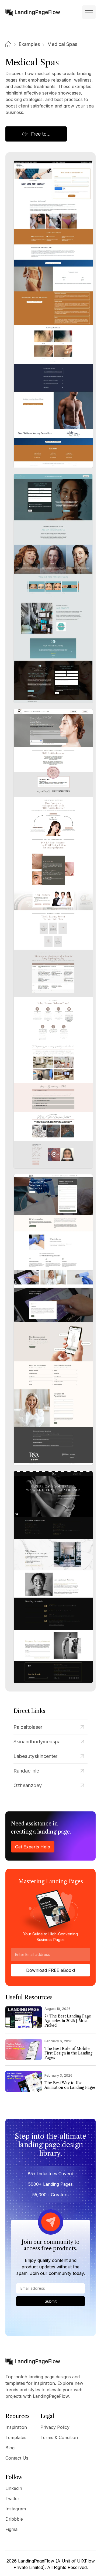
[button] (89, 12)
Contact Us (17, 2458)
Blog (10, 2448)
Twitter (12, 2498)
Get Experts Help (33, 1847)
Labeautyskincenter (35, 1756)
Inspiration (16, 2427)
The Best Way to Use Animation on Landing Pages (70, 2085)
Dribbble (14, 2519)
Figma (11, 2529)
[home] (33, 12)
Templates (16, 2437)
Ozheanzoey (28, 1785)
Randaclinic (26, 1771)
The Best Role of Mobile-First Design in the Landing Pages (68, 2053)
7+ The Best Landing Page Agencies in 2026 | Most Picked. (68, 2021)
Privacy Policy (55, 2427)
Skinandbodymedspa (37, 1742)
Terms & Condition (59, 2437)
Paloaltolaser (28, 1727)
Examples (29, 44)
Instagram (16, 2509)
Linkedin (14, 2488)
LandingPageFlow (36, 2561)
